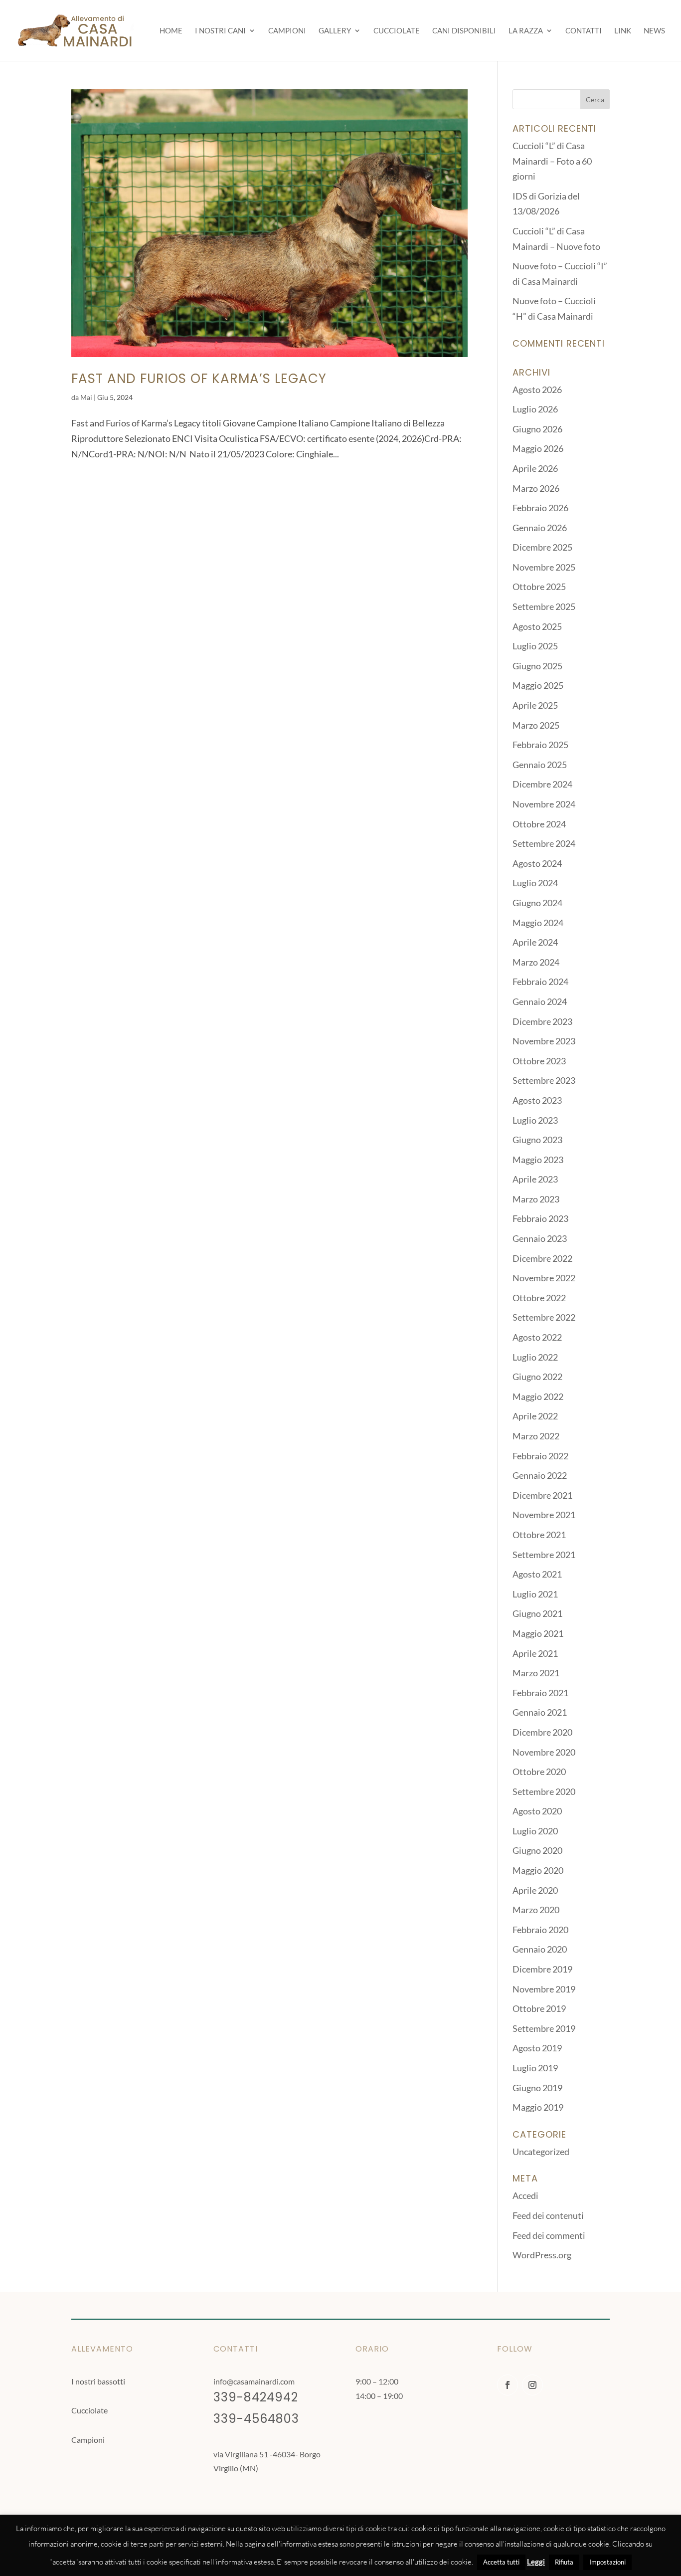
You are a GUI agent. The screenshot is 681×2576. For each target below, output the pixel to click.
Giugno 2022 (537, 1377)
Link (623, 31)
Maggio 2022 (538, 1396)
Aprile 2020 (535, 1890)
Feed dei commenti (549, 2235)
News (654, 31)
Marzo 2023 (536, 1199)
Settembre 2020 (544, 1791)
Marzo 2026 (536, 488)
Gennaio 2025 (540, 765)
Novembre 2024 (544, 804)
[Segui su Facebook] (508, 2385)
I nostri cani (220, 31)
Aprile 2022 (535, 1416)
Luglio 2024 (535, 883)
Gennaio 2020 (540, 1949)
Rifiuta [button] (564, 2562)
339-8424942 (256, 2397)
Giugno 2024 (537, 903)
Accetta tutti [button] (501, 2562)
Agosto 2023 (537, 1100)
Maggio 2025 (538, 685)
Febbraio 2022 (540, 1456)
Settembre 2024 (544, 843)
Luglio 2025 (535, 646)
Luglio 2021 (535, 1594)
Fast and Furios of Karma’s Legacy (199, 379)
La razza (526, 31)
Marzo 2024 (536, 962)
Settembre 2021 (544, 1555)
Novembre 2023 (544, 1041)
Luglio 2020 (535, 1831)
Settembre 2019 (544, 2028)
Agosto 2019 (537, 2048)
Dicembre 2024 (542, 784)
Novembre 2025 (544, 567)
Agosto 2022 (537, 1337)
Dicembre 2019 (542, 1969)
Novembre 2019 (544, 1989)
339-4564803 (256, 2419)
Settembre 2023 (544, 1080)
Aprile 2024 (535, 942)
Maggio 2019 (538, 2107)
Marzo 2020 (536, 1910)
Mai (86, 397)
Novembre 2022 (544, 1278)
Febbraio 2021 (540, 1693)
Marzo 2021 (536, 1673)
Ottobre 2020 (539, 1772)
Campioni (287, 31)
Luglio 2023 (535, 1120)
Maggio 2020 (538, 1870)
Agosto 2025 (537, 626)
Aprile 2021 (535, 1653)
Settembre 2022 (544, 1317)
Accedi (525, 2195)
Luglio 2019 (535, 2068)
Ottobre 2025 (539, 587)
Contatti (584, 31)
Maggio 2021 (538, 1633)
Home (171, 31)
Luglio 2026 (535, 409)
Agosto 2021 (537, 1574)
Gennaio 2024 (540, 1001)
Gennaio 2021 (540, 1712)
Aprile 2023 (535, 1179)
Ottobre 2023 (539, 1061)
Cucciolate (397, 31)
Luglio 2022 (535, 1357)
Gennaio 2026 (540, 528)
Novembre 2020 (544, 1752)
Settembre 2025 (544, 606)
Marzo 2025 (536, 725)
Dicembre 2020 (542, 1732)
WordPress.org (542, 2255)
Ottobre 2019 (539, 2008)
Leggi (536, 2562)
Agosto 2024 (537, 863)
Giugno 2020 (537, 1850)
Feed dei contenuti (548, 2215)
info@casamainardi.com (254, 2381)
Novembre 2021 (544, 1515)
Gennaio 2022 (540, 1475)
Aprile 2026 (535, 468)
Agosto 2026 (537, 390)
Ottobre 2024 (539, 824)
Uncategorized (541, 2152)
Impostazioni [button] (607, 2562)
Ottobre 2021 (539, 1535)
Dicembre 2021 (542, 1495)
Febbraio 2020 (540, 1930)
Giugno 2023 (537, 1140)
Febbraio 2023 (540, 1218)
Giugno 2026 (537, 429)
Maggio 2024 (538, 923)
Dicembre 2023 (542, 1021)
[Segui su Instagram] (532, 2385)
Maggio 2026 (538, 448)
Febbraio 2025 (540, 745)
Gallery (335, 31)
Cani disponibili (464, 31)
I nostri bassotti (98, 2381)
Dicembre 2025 (542, 547)
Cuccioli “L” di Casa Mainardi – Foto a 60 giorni (552, 161)
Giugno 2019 (537, 2088)
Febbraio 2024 (540, 982)
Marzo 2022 (536, 1436)
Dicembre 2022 (542, 1258)
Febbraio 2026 (540, 508)
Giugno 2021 (537, 1613)
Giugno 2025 (537, 666)
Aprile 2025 (535, 705)
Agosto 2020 (537, 1811)
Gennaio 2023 (540, 1238)
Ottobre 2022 (539, 1298)
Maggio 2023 (538, 1160)
